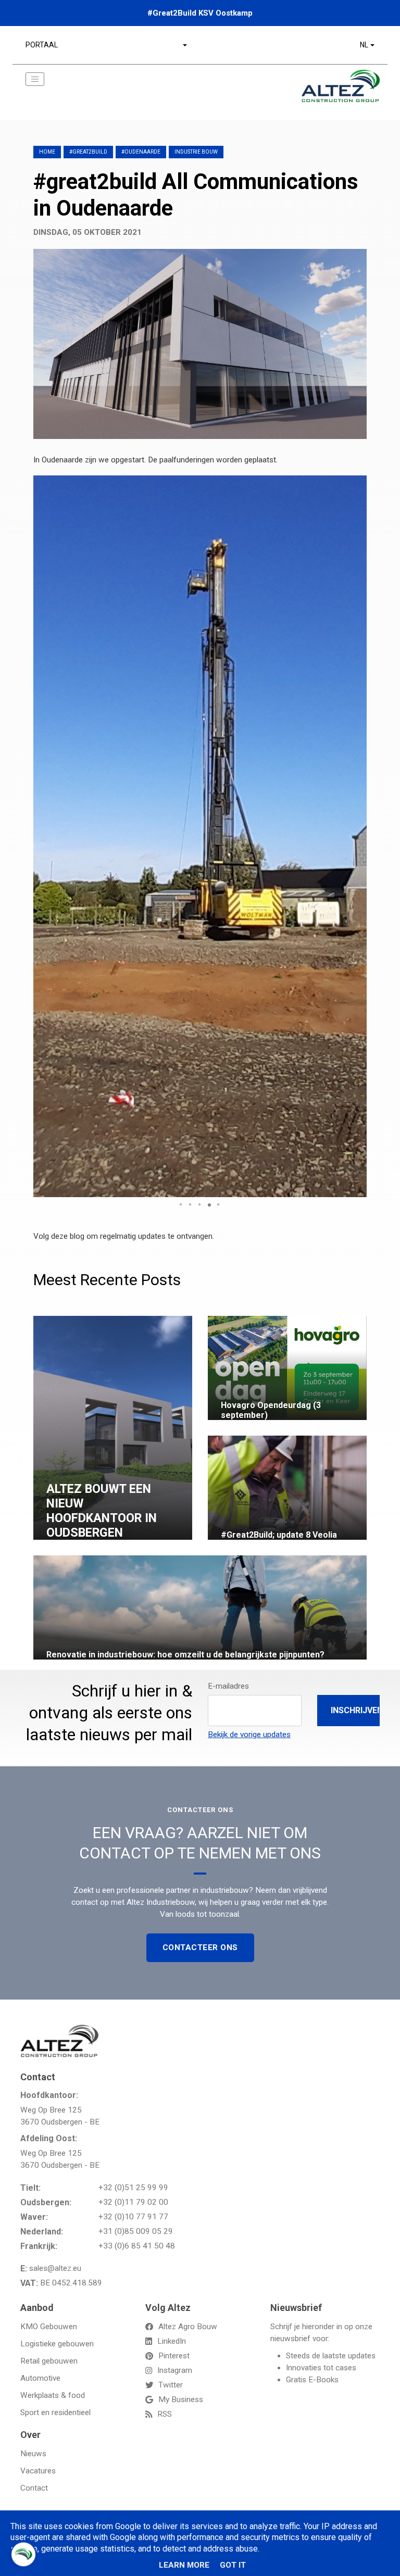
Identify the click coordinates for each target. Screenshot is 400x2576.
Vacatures (38, 2471)
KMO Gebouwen (49, 2327)
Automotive (40, 2378)
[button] (357, 485)
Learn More (184, 2565)
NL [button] (364, 45)
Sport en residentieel (55, 2412)
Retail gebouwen (49, 2361)
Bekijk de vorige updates (249, 1735)
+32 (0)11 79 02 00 (133, 2202)
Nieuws (33, 2454)
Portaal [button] (42, 45)
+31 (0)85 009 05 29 (136, 2231)
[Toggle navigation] (35, 79)
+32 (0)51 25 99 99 (133, 2188)
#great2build (88, 152)
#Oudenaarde (141, 152)
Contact (34, 2488)
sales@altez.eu (55, 2268)
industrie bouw (196, 152)
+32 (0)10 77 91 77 (133, 2217)
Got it (233, 2565)
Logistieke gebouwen (57, 2344)
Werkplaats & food (53, 2395)
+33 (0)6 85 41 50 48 (137, 2246)
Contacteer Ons (200, 1947)
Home (47, 152)
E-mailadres (228, 1686)
